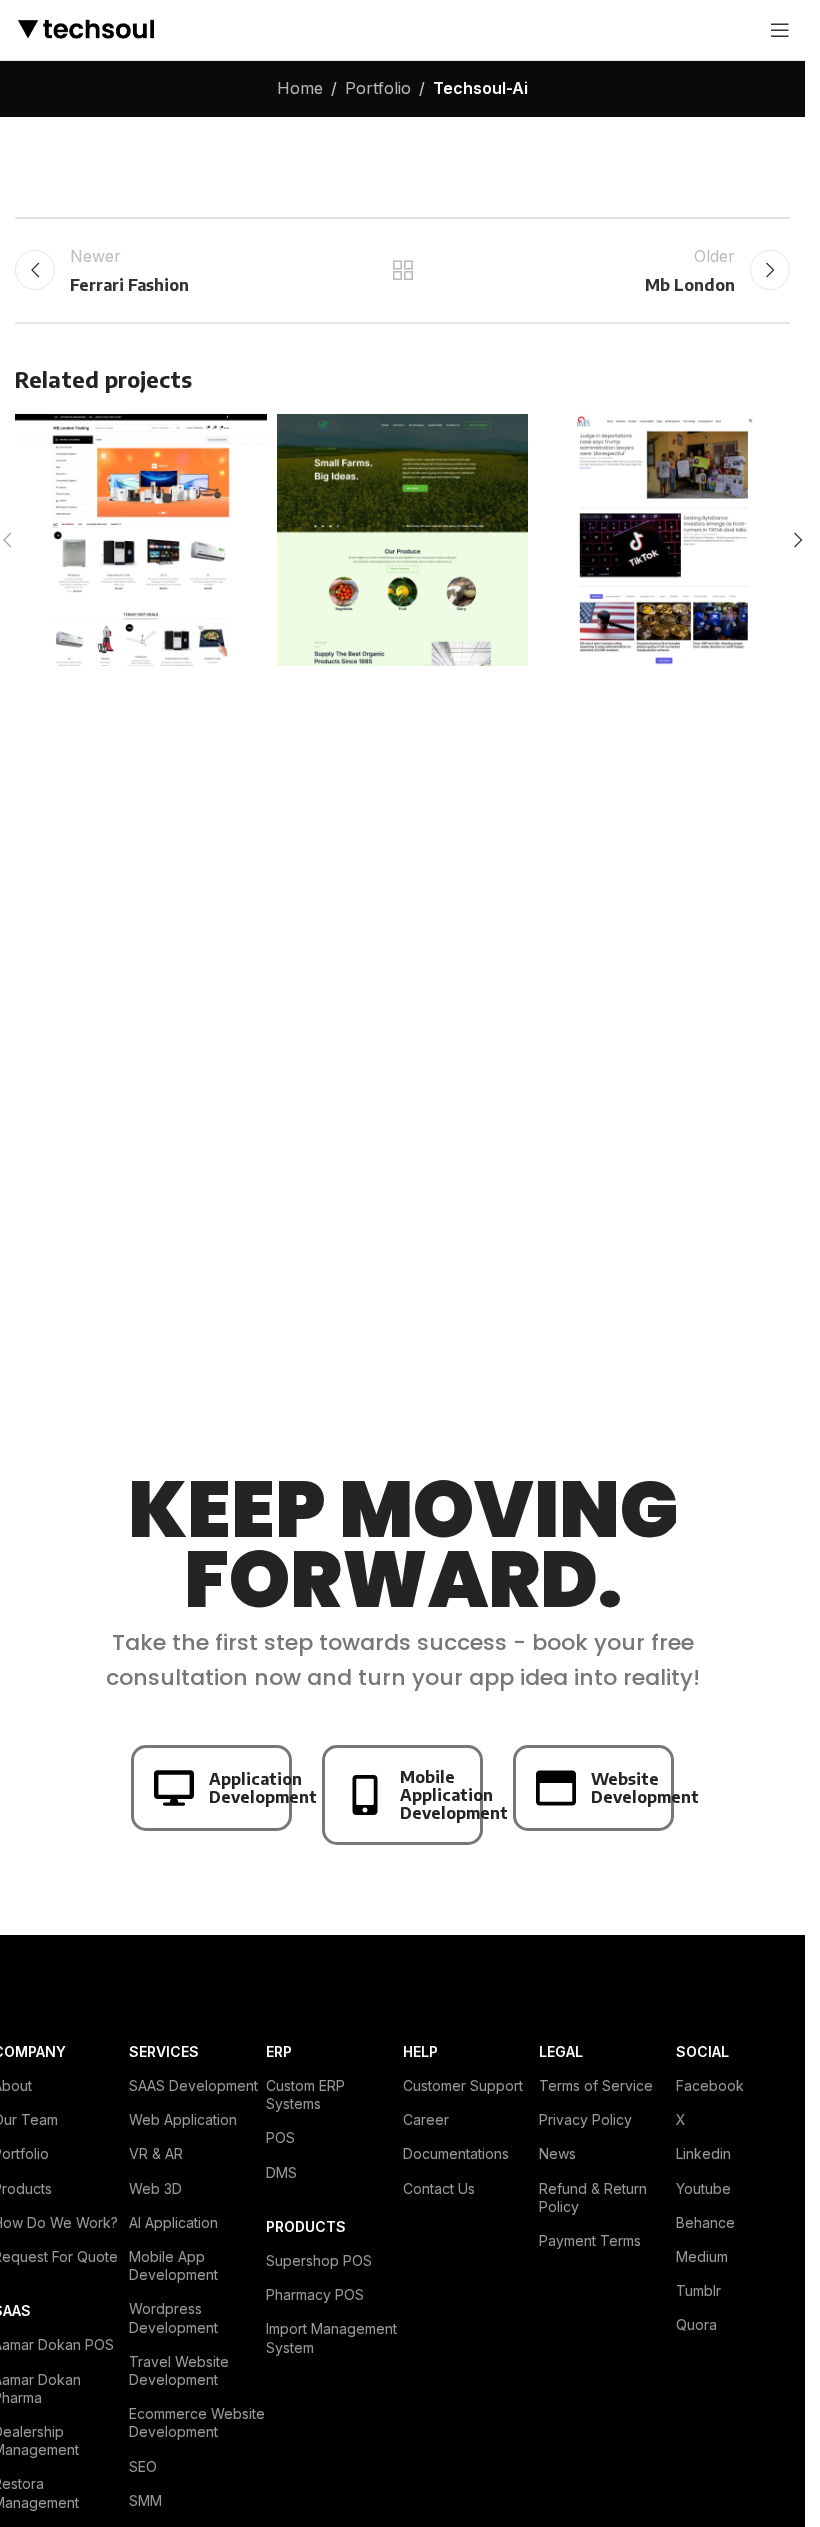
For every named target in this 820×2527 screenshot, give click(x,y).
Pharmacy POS (315, 2294)
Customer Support (463, 2085)
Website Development (645, 1788)
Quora (696, 2324)
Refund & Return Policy (593, 2197)
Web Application (183, 2119)
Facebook (710, 2085)
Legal (561, 2051)
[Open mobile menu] (780, 30)
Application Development (263, 1788)
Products (306, 2226)
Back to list (402, 270)
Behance (705, 2222)
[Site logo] (85, 28)
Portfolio (378, 88)
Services (164, 2051)
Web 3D (155, 2188)
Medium (702, 2256)
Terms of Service (596, 2085)
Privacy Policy (585, 2119)
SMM (145, 2500)
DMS (281, 2172)
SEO (143, 2466)
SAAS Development (193, 2085)
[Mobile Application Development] (365, 1795)
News (557, 2153)
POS (280, 2137)
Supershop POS (319, 2260)
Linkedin (703, 2153)
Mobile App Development (173, 2265)
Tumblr (698, 2290)
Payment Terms (590, 2240)
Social (702, 2051)
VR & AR (156, 2153)
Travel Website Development (179, 2370)
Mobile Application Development (454, 1795)
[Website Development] (556, 1788)
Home (300, 88)
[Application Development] (174, 1788)
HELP (420, 2051)
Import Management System (331, 2337)
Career (426, 2119)
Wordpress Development (173, 2317)
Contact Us (439, 2188)
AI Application (173, 2222)
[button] (798, 540)
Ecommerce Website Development (197, 2422)
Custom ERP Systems (305, 2094)
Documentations (456, 2153)
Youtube (703, 2188)
